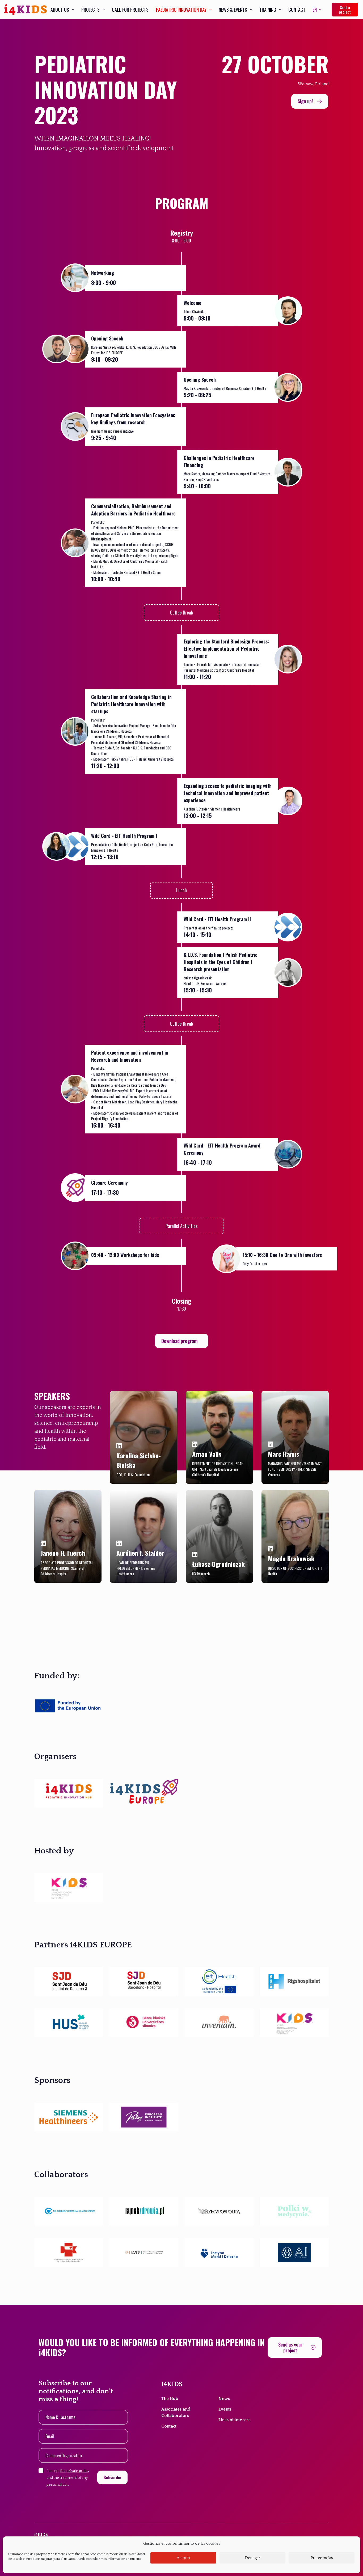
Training (268, 10)
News (224, 2399)
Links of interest (234, 2420)
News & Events (233, 10)
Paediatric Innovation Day (181, 10)
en (315, 10)
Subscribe (112, 2477)
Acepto (183, 2558)
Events (225, 2409)
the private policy (75, 2471)
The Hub (170, 2399)
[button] (310, 101)
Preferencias (322, 2558)
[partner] (69, 1793)
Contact (297, 10)
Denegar (253, 2558)
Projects (90, 10)
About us (60, 10)
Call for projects (130, 10)
